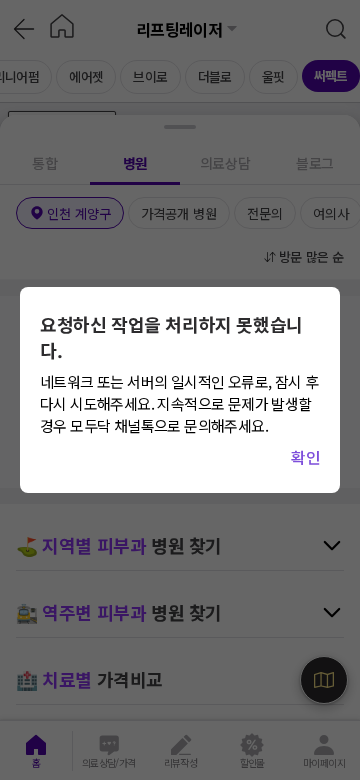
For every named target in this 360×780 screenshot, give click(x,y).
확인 (305, 457)
